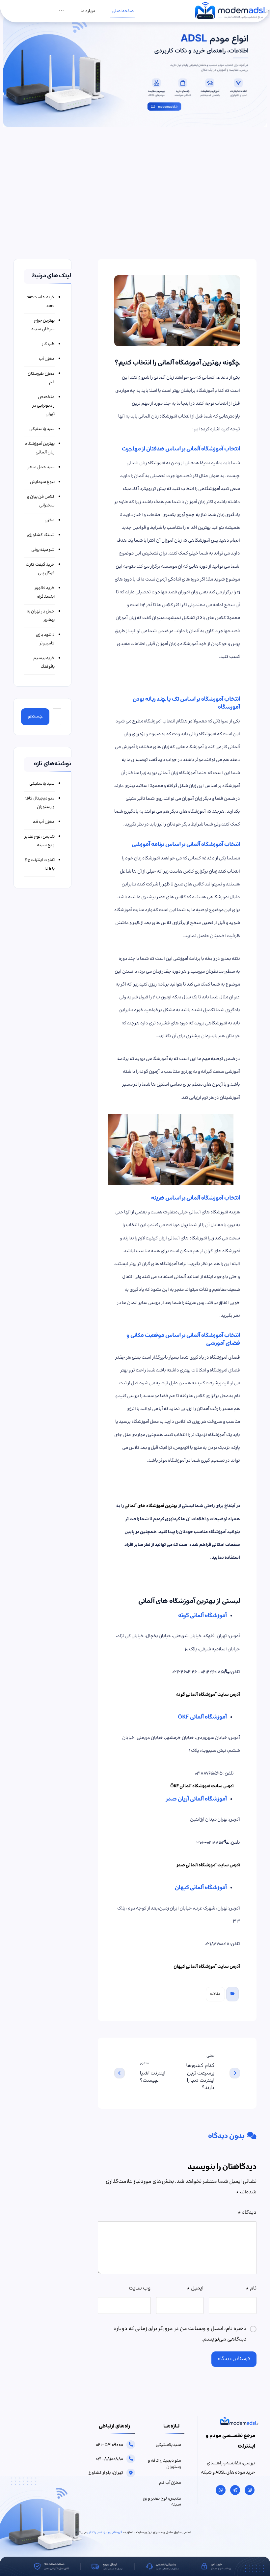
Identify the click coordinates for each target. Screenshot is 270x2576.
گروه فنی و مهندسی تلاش (105, 2533)
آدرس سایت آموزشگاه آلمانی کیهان (207, 1967)
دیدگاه (247, 2213)
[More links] (61, 11)
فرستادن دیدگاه (234, 2359)
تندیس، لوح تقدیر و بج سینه (40, 841)
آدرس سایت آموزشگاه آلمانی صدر (208, 1865)
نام (251, 2288)
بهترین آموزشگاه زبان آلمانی (40, 448)
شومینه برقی (43, 550)
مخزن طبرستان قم (41, 378)
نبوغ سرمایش (42, 482)
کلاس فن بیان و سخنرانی (41, 501)
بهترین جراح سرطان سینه (43, 325)
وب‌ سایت (140, 2288)
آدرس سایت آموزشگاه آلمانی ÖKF (202, 1786)
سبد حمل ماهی (40, 467)
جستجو (35, 717)
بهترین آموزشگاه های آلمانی (151, 1506)
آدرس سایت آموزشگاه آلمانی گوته (208, 1695)
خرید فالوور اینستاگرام (44, 592)
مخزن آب (47, 359)
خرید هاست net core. (41, 302)
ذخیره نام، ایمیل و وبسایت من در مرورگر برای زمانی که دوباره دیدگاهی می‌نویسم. (180, 2334)
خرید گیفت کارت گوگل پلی (40, 569)
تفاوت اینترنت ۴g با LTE (40, 864)
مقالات (215, 1994)
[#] (250, 2490)
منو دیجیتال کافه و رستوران (40, 803)
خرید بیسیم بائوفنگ (44, 663)
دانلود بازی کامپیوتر (45, 639)
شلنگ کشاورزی (41, 535)
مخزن (50, 520)
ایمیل (195, 2288)
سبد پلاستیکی (42, 429)
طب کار (48, 344)
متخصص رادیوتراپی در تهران (43, 406)
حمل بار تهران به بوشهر (41, 616)
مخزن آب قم (44, 822)
